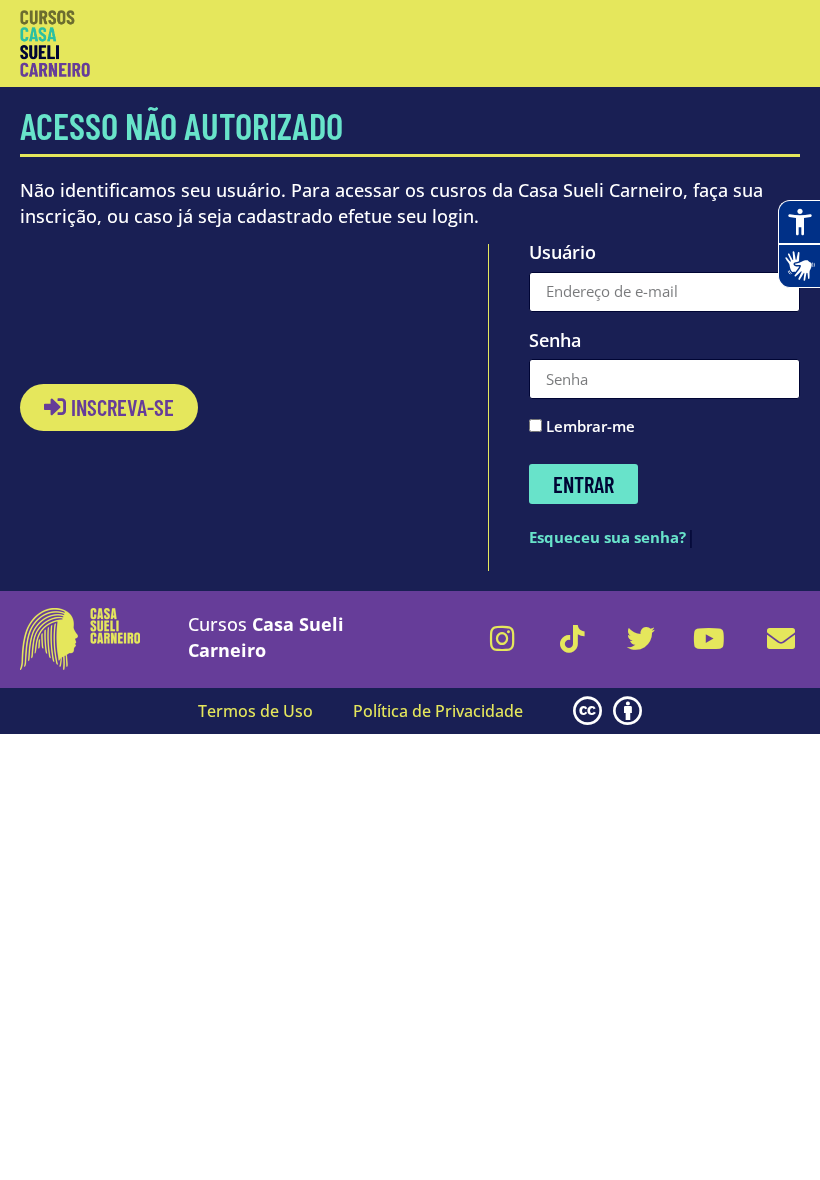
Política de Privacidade (438, 711)
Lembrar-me (588, 427)
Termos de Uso (255, 711)
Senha (555, 342)
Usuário (562, 254)
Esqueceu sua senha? (607, 537)
